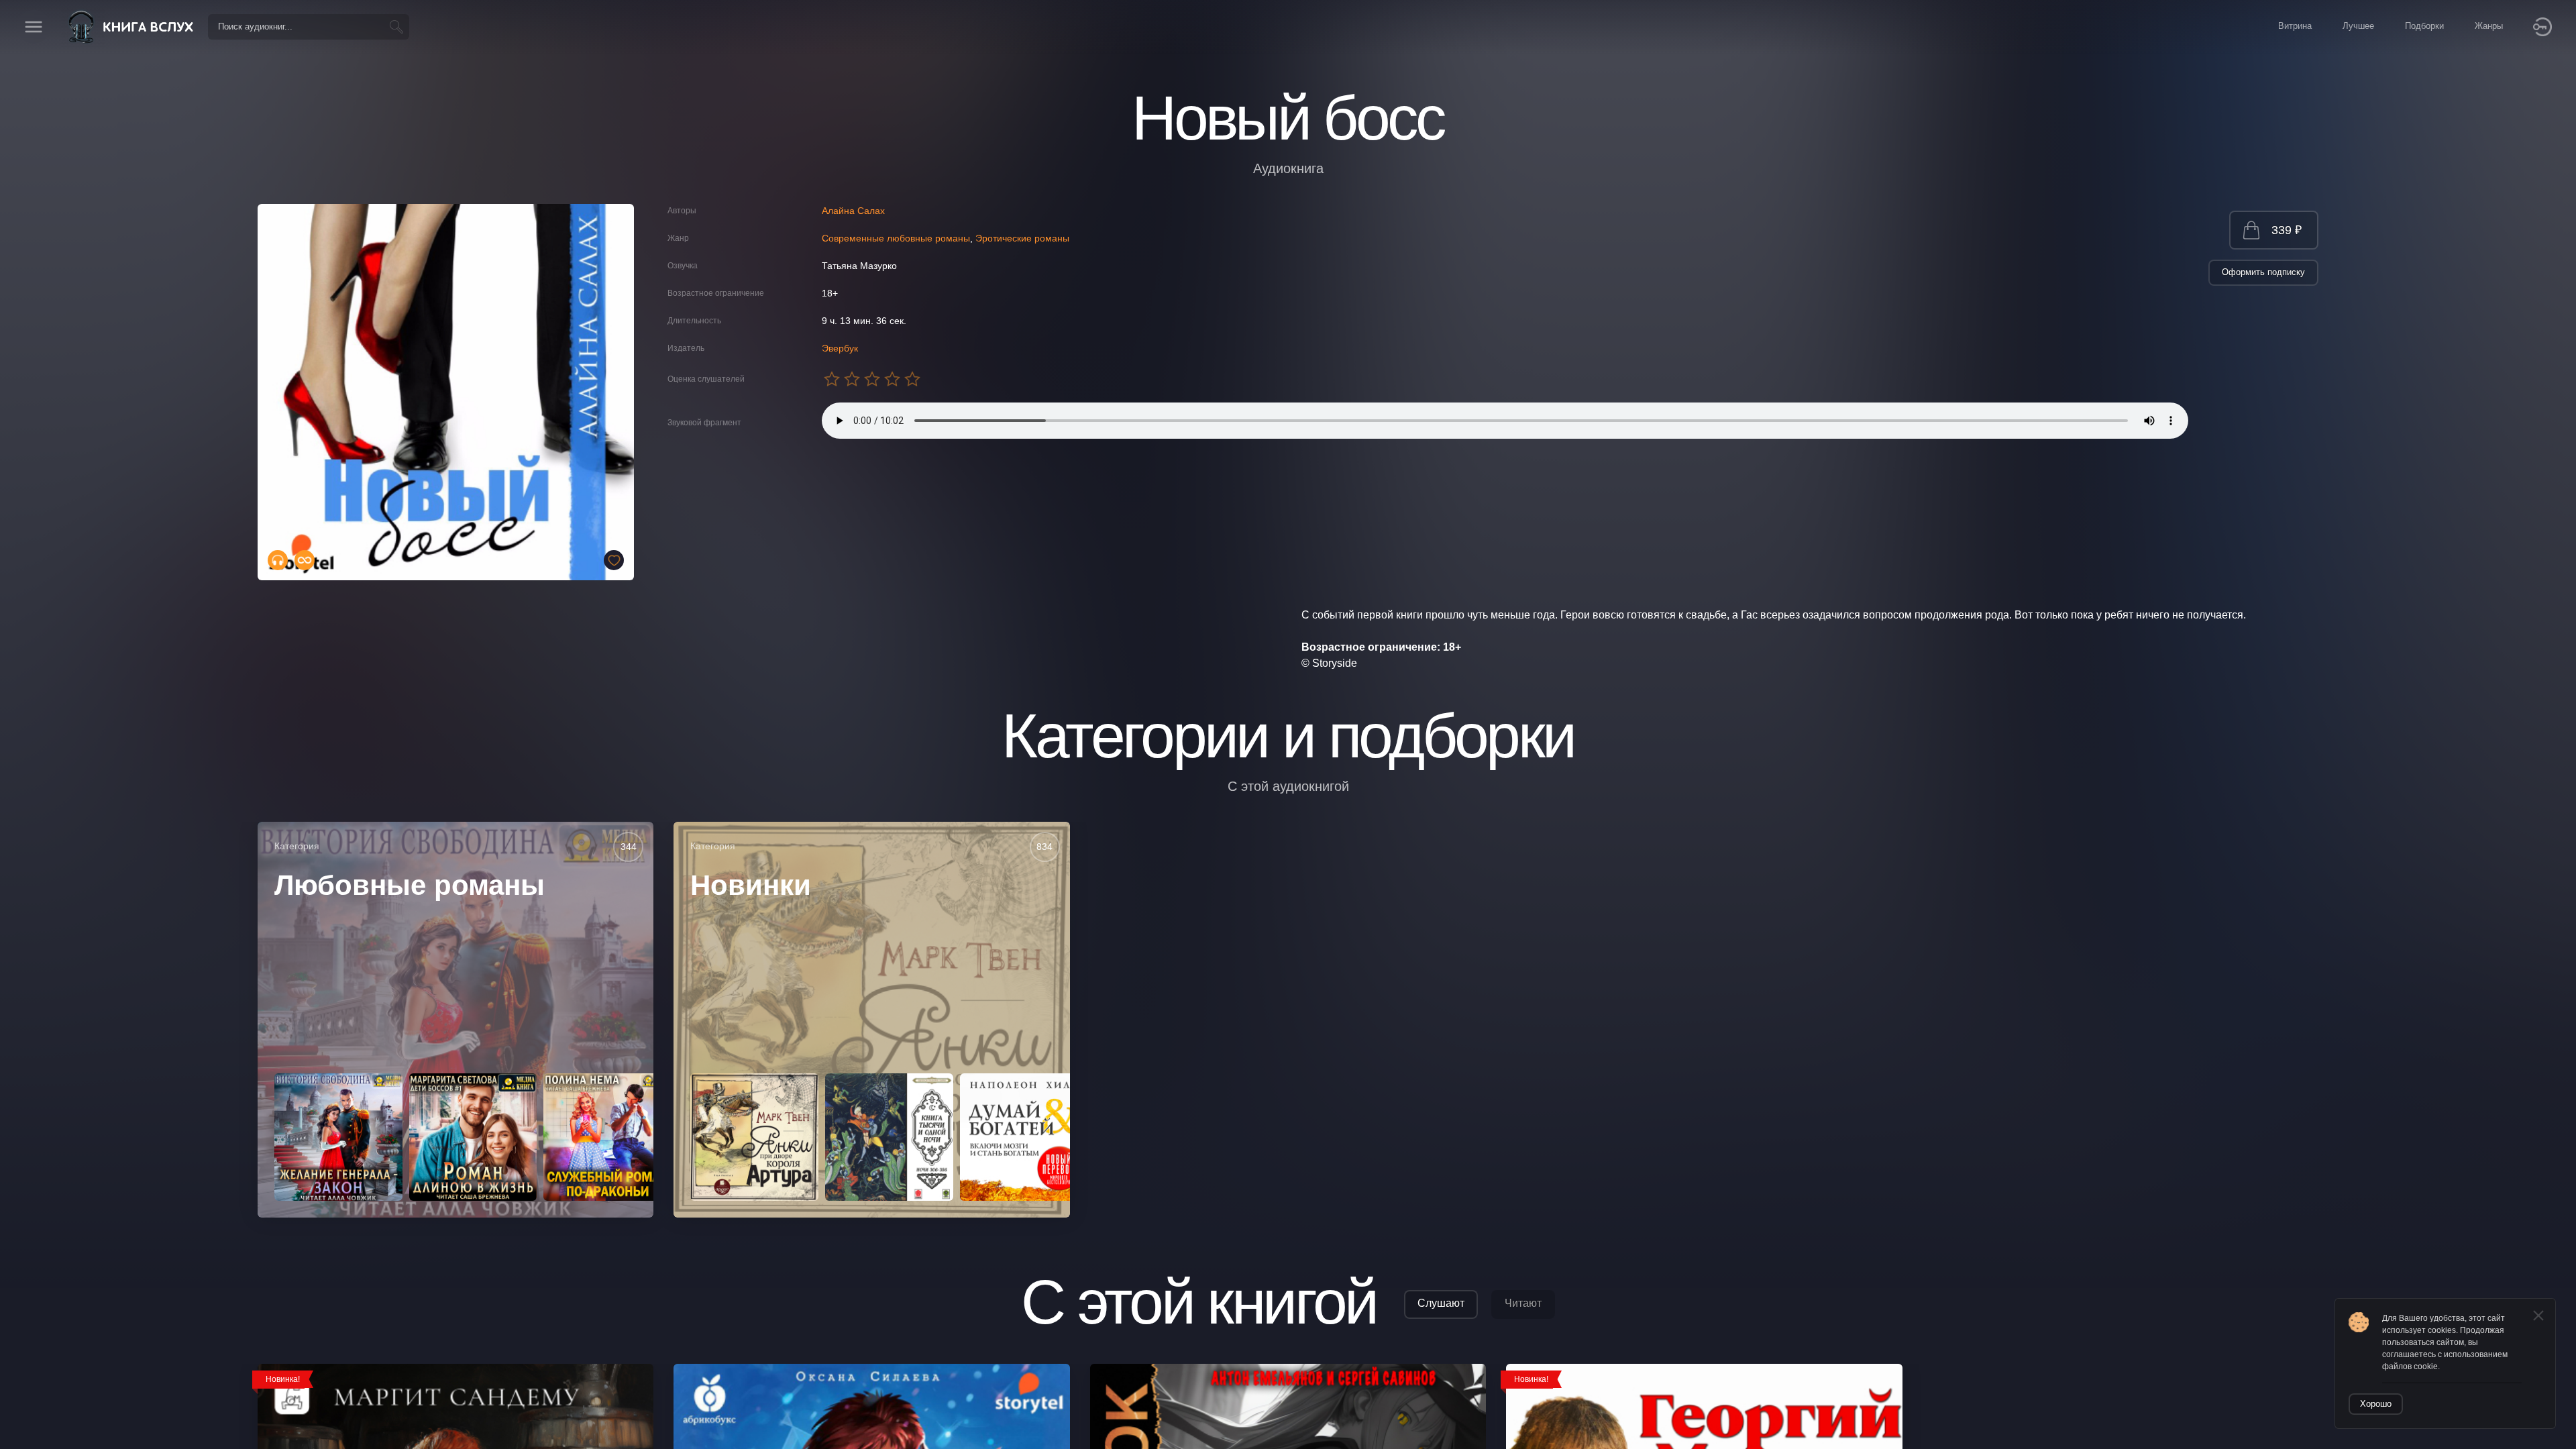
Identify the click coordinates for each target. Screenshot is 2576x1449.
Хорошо (2376, 1404)
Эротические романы (1022, 238)
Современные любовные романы (896, 238)
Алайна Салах (853, 211)
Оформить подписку (2263, 272)
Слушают (1441, 1303)
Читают (1523, 1303)
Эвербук (840, 348)
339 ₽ (2287, 230)
